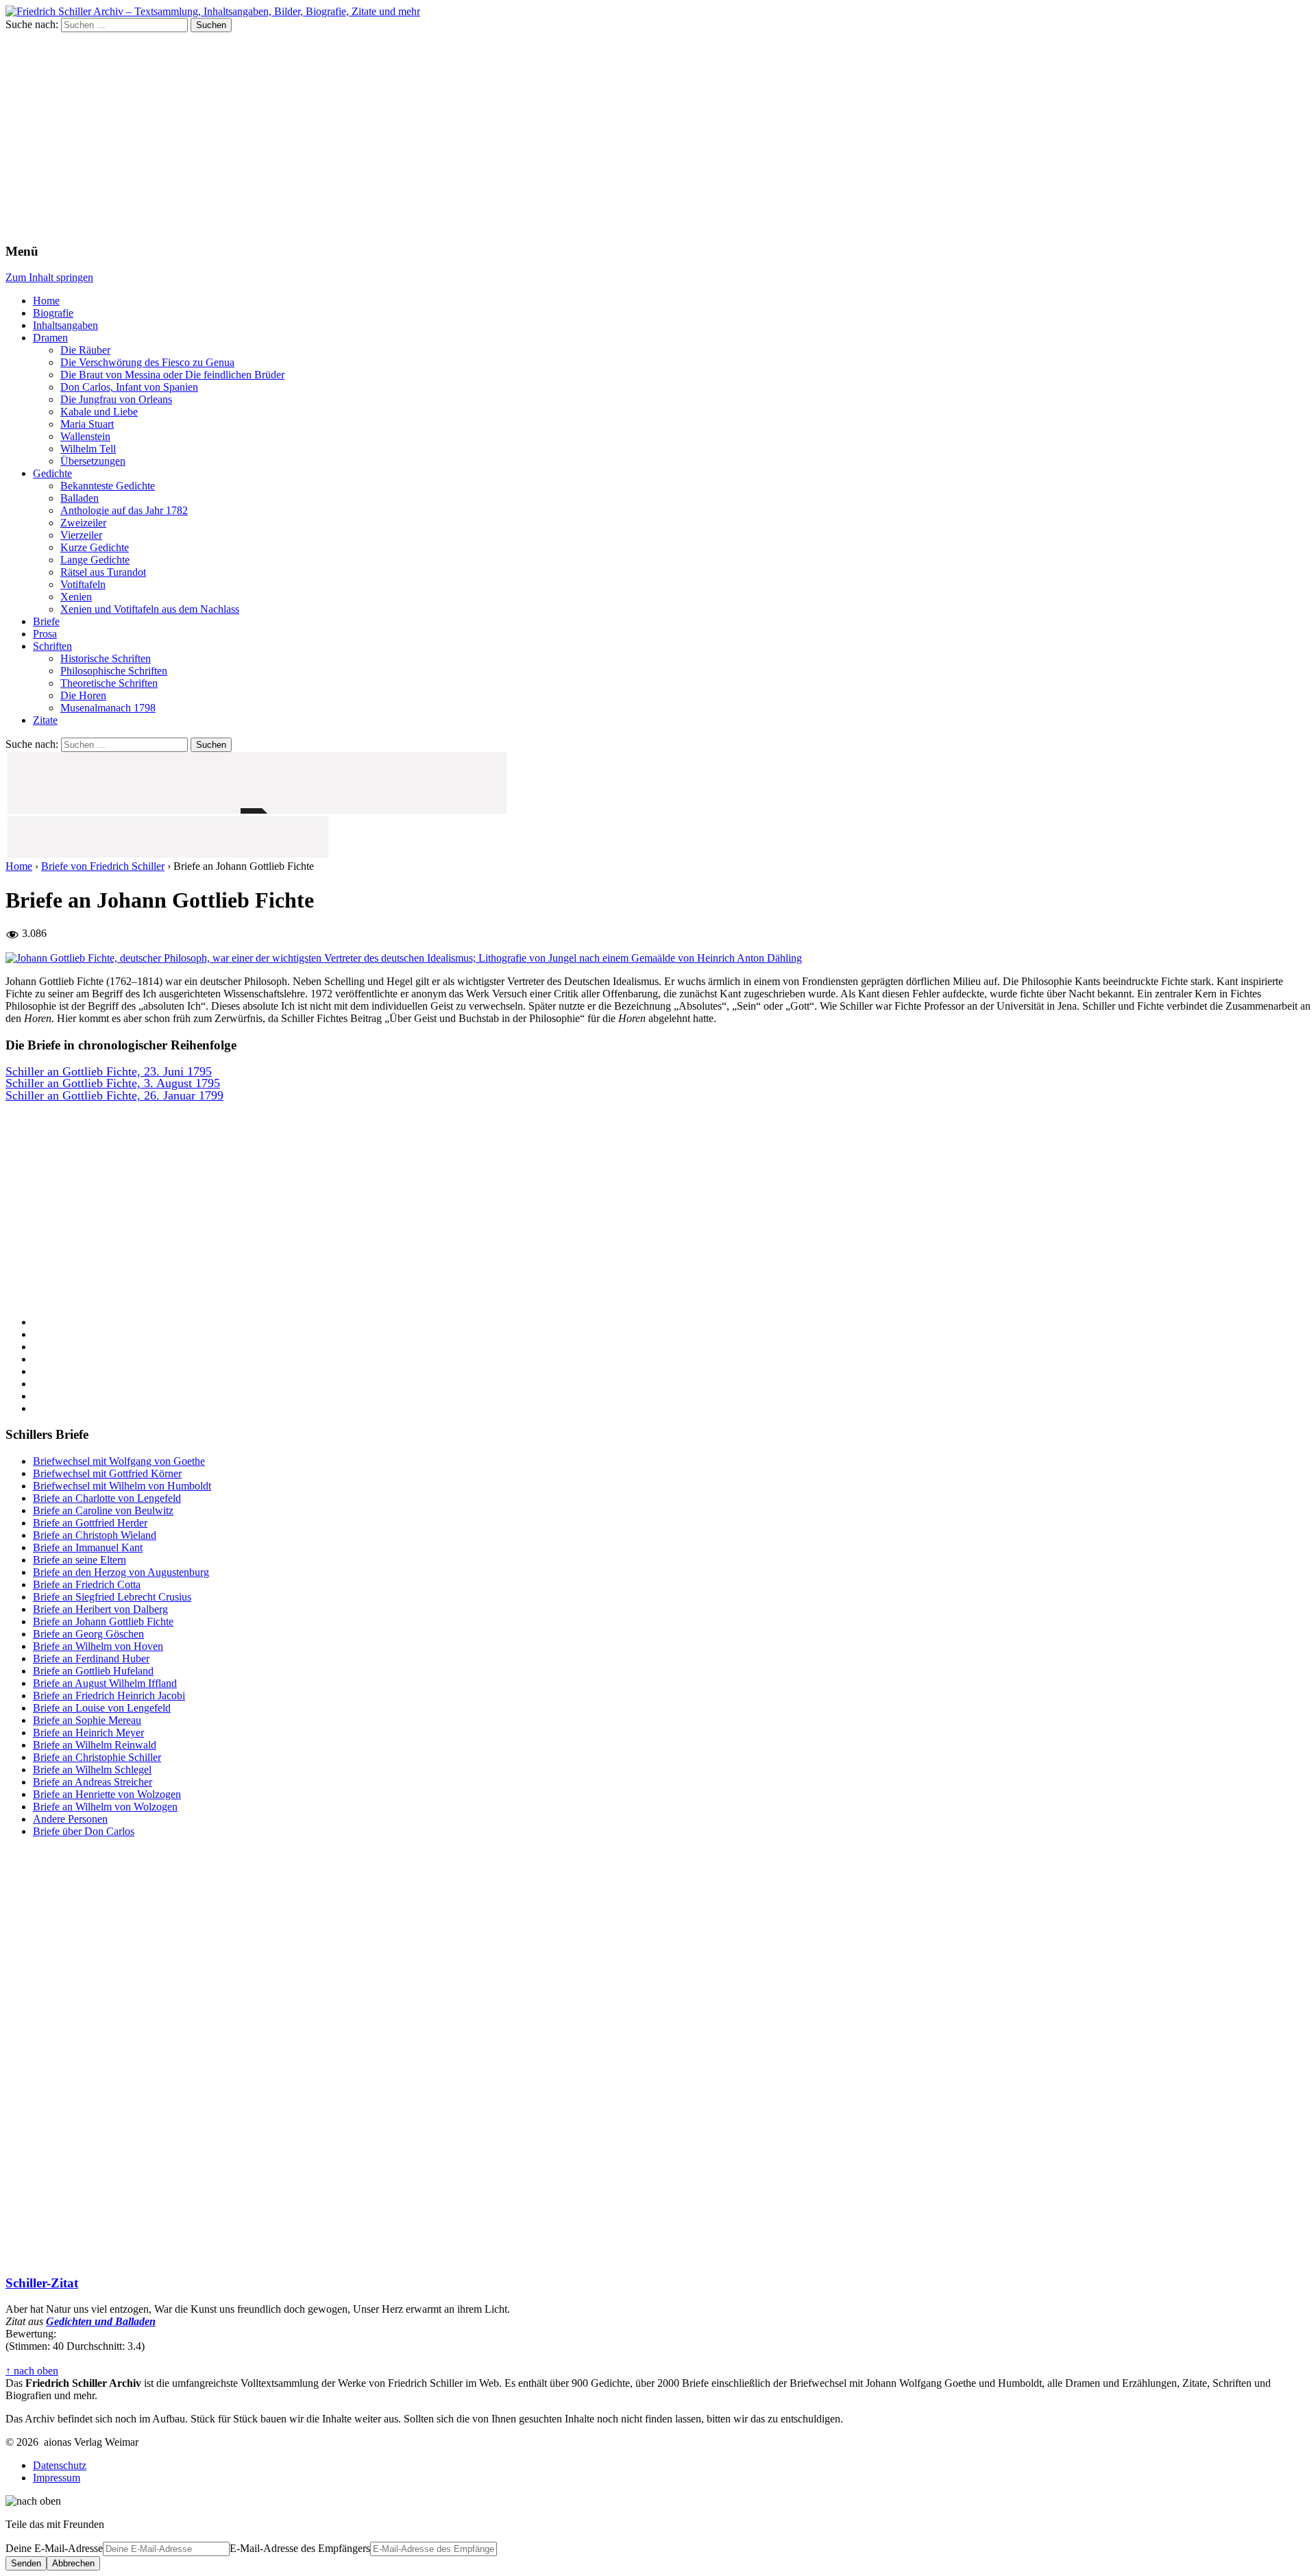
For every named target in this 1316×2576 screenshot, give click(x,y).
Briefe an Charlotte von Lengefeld (107, 1498)
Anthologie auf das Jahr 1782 (124, 510)
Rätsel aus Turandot (103, 572)
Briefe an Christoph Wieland (95, 1535)
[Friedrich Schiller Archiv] (213, 11)
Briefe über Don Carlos (84, 1831)
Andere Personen (70, 1819)
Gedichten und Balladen (101, 2321)
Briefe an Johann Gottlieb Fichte (103, 1621)
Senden (26, 2563)
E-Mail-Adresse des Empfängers (300, 2548)
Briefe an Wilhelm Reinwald (95, 1745)
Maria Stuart (87, 424)
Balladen (80, 498)
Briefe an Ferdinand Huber (91, 1658)
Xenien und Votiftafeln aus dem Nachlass (150, 609)
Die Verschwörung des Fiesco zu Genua (147, 362)
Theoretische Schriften (109, 683)
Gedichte (52, 473)
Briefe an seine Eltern (80, 1560)
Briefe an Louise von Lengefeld (102, 1708)
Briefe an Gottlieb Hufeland (93, 1671)
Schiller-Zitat (42, 2283)
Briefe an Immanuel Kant (88, 1547)
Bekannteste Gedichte (108, 486)
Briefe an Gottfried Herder (90, 1523)
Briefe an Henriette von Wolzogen (107, 1794)
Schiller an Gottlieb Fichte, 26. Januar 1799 (114, 1096)
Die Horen (83, 695)
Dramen (50, 338)
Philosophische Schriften (114, 671)
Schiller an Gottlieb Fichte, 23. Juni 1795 (109, 1072)
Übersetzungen (93, 461)
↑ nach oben (32, 2371)
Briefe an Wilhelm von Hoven (98, 1646)
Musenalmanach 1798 (108, 708)
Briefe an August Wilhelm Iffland (105, 1683)
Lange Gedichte (95, 560)
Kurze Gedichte (95, 547)
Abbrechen (73, 2563)
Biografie (53, 313)
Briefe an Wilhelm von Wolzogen (105, 1807)
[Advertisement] (658, 135)
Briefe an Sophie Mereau (87, 1720)
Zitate (45, 720)
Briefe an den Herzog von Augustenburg (121, 1572)
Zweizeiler (83, 523)
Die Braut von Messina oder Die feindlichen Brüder (172, 375)
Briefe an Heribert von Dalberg (100, 1609)
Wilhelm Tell (88, 449)
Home (46, 301)
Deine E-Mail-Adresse (54, 2548)
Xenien (76, 597)
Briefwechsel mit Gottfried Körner (107, 1473)
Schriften (52, 646)
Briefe (46, 621)
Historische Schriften (106, 658)
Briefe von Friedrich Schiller (103, 866)
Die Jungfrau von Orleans (116, 399)
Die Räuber (85, 350)
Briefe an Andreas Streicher (93, 1782)
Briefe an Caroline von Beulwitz (103, 1510)
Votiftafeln (83, 584)
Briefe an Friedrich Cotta (87, 1584)
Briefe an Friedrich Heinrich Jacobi (109, 1696)
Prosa (45, 634)
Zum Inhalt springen (49, 277)
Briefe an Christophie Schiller (97, 1757)
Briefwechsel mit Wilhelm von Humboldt (122, 1486)
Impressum (57, 2478)
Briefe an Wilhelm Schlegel (92, 1770)
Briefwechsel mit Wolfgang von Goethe (119, 1461)
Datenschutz (60, 2465)
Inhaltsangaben (65, 325)
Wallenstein (85, 436)
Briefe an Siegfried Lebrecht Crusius (112, 1597)
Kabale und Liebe (99, 412)
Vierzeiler (81, 535)
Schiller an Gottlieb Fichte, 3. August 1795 (113, 1084)
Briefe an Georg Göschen (88, 1634)
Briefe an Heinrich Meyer (88, 1733)
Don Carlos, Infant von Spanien (129, 387)
